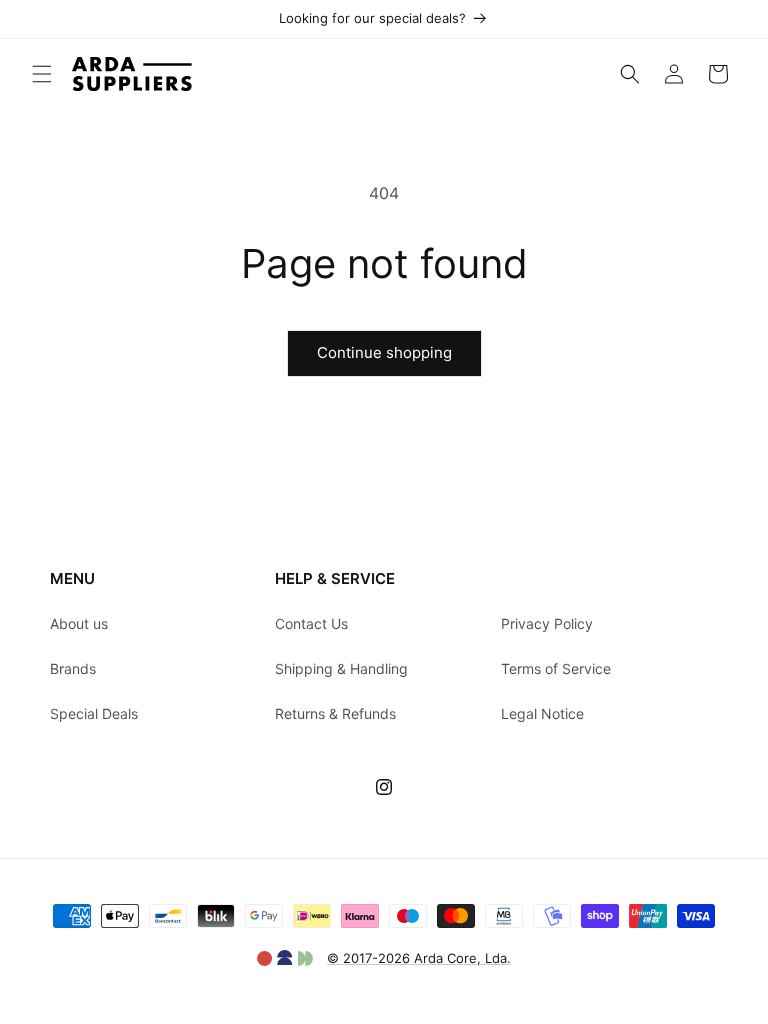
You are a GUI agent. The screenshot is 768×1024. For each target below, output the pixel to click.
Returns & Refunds (335, 713)
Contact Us (311, 623)
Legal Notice (542, 713)
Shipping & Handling (341, 668)
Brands (73, 668)
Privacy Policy (547, 623)
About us (79, 623)
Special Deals (94, 713)
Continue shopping (384, 352)
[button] (42, 74)
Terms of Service (556, 668)
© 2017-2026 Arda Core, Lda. (419, 958)
